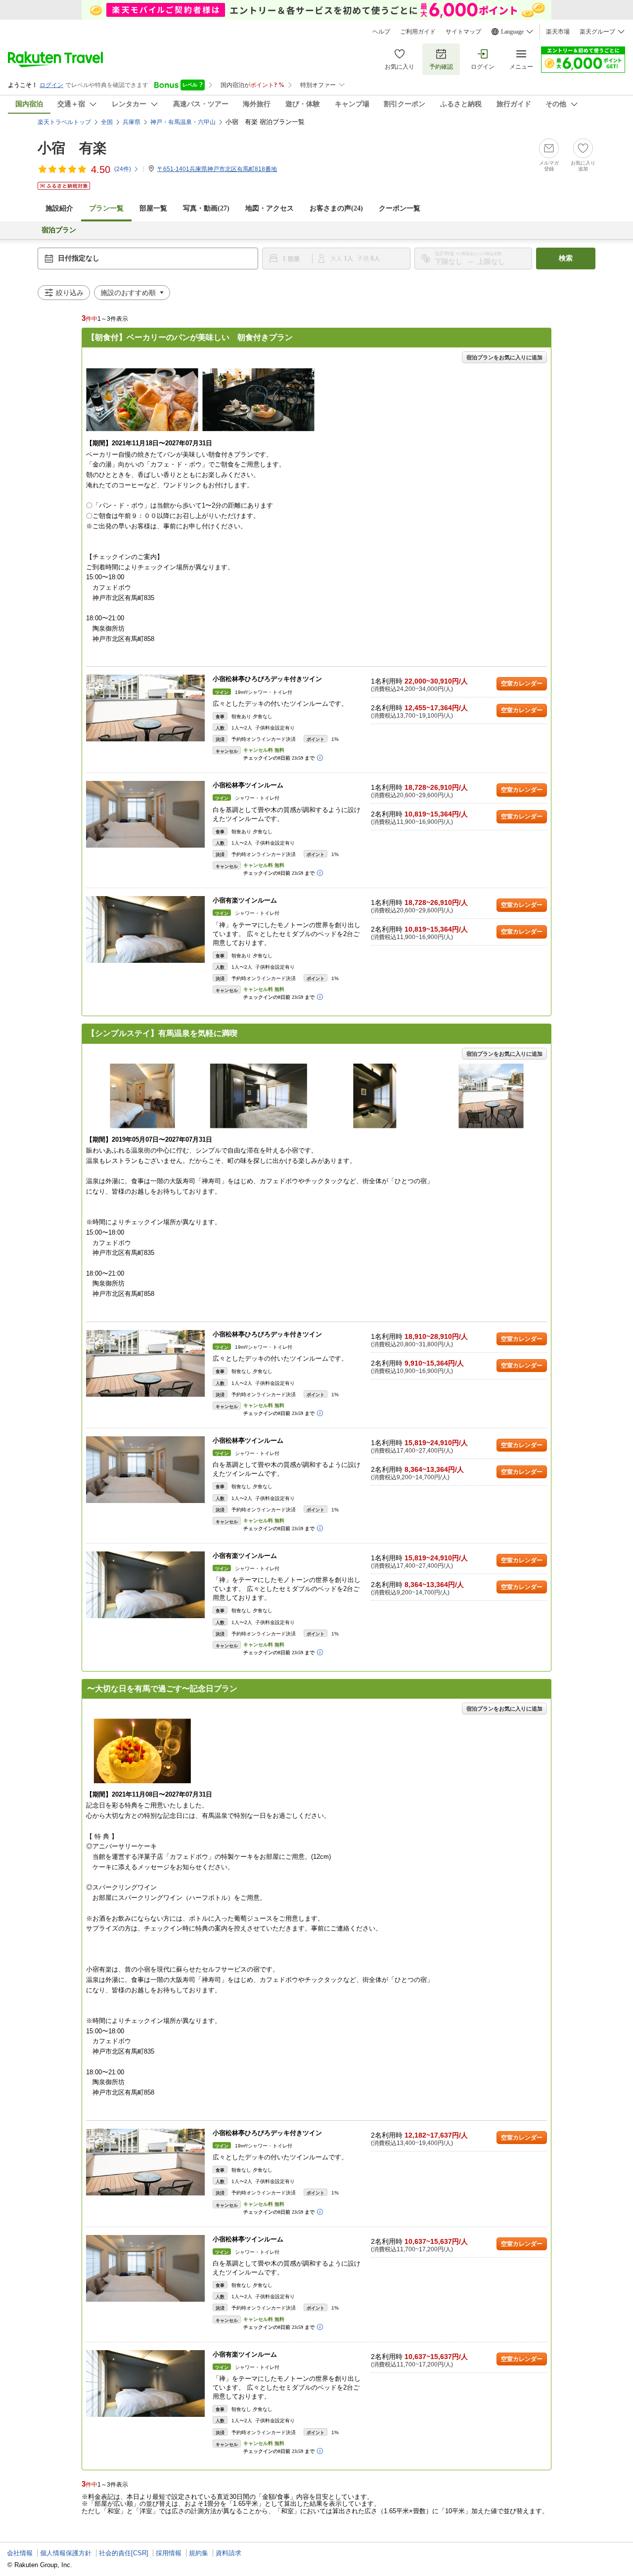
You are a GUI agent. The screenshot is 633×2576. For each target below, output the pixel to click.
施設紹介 (59, 208)
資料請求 (228, 2553)
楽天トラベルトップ (64, 122)
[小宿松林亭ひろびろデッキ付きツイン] (145, 708)
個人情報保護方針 (66, 2553)
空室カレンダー (522, 684)
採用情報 (169, 2553)
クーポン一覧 (400, 208)
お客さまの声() (336, 208)
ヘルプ (381, 32)
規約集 (199, 2553)
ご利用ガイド (418, 32)
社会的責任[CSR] (124, 2553)
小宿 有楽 (72, 148)
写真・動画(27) (206, 208)
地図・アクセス (270, 208)
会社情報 (20, 2553)
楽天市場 (558, 32)
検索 (566, 258)
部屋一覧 (153, 208)
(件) (123, 169)
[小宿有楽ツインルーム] (145, 929)
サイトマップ (463, 32)
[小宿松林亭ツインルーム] (145, 814)
